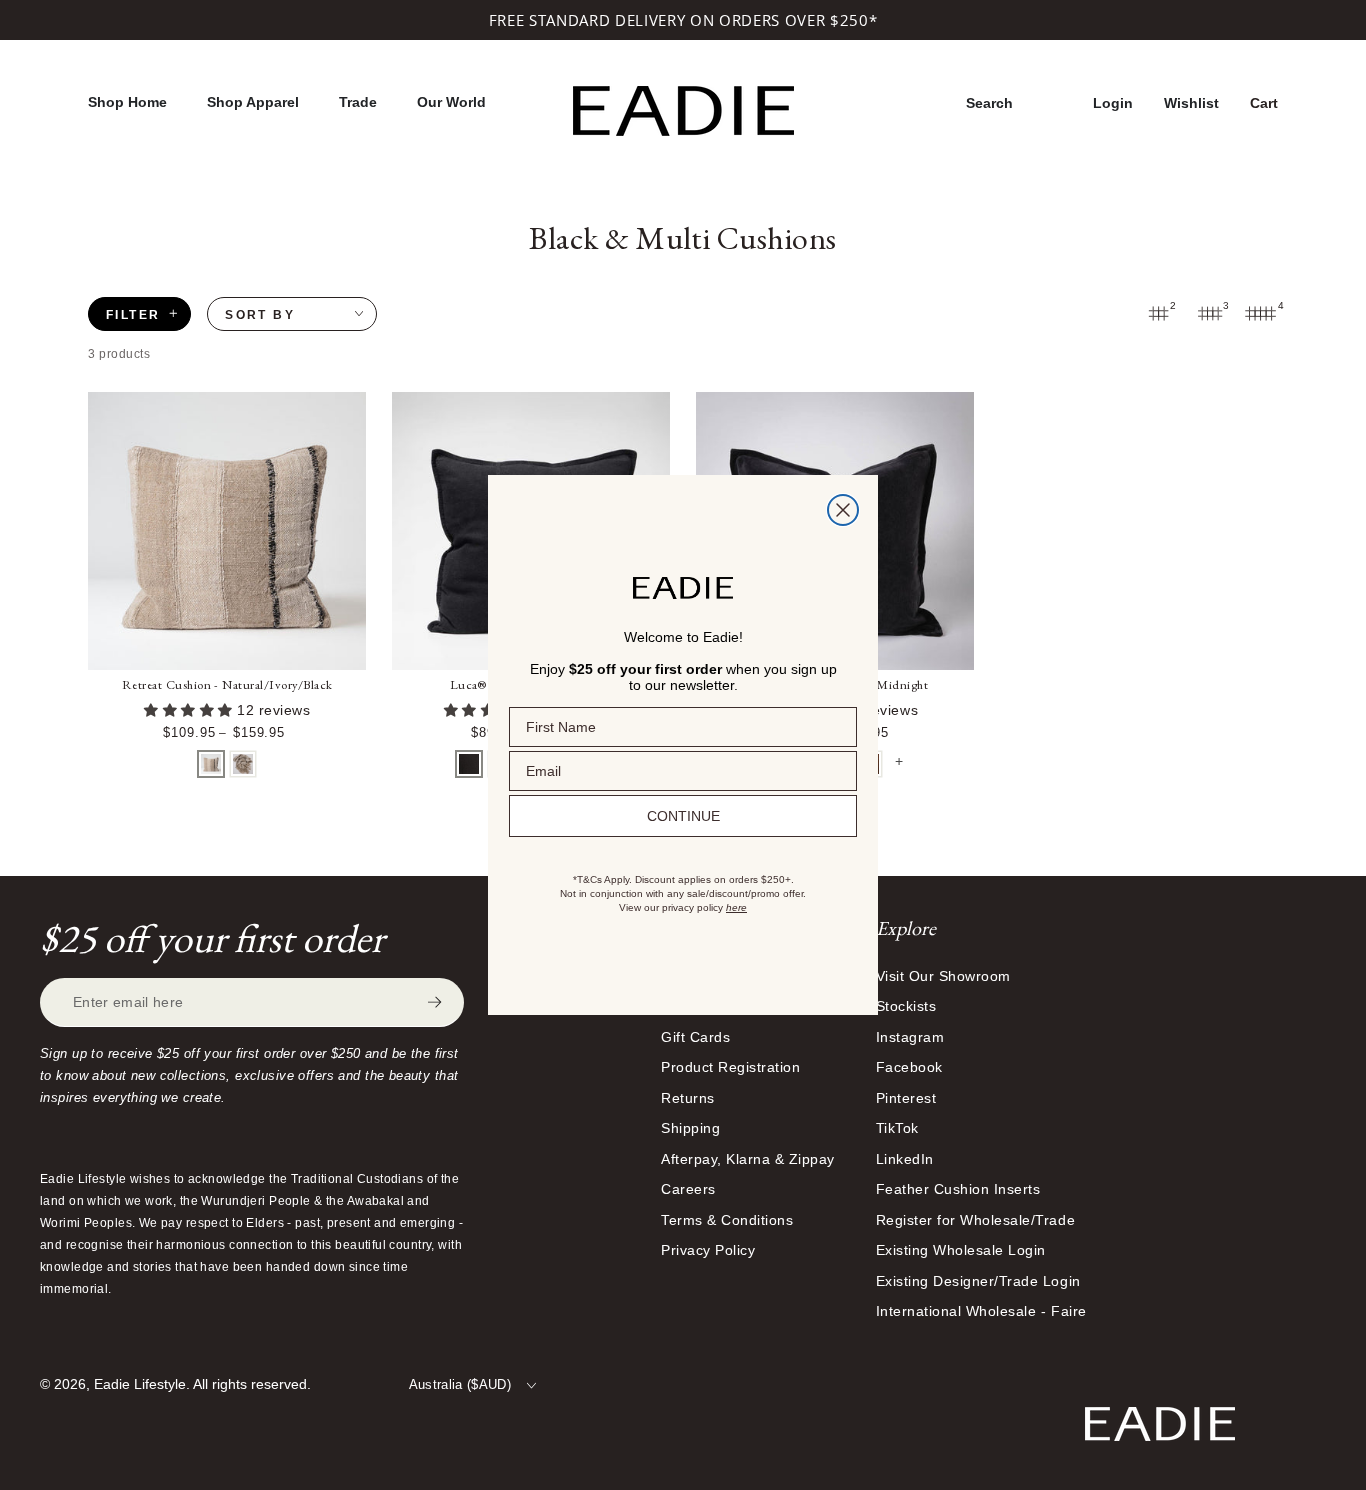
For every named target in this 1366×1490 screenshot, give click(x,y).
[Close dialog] (843, 510)
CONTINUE (683, 816)
